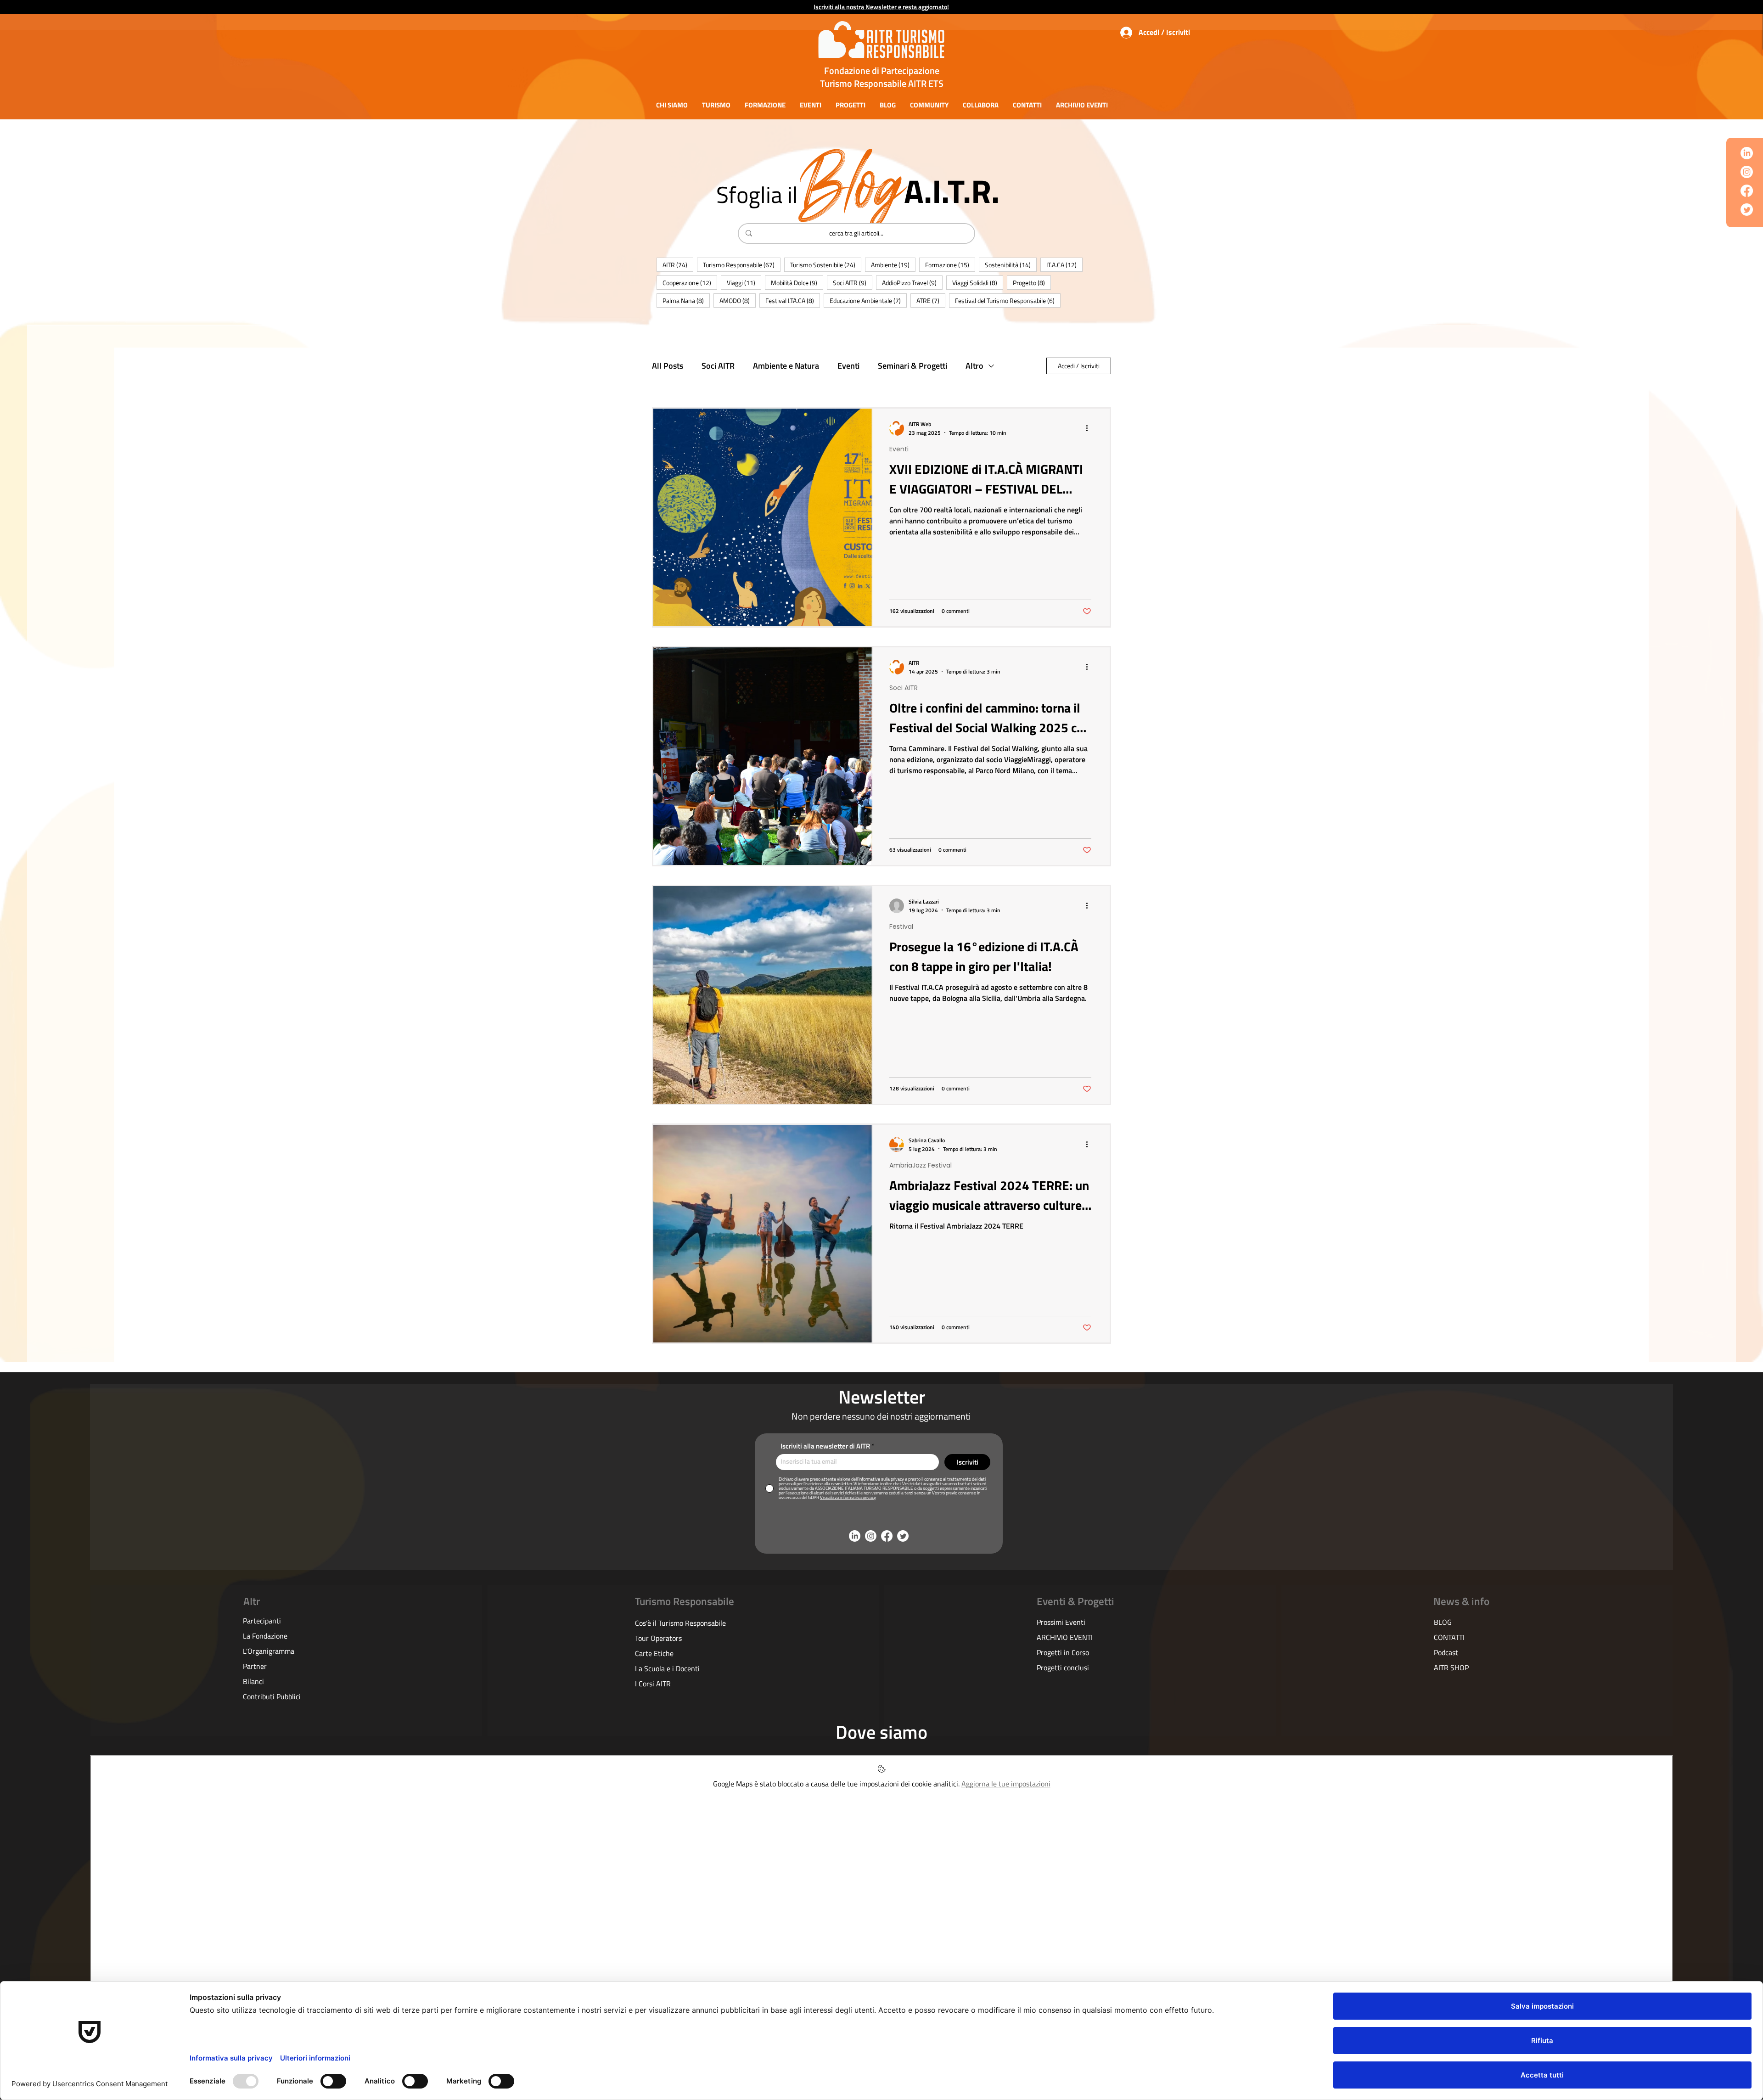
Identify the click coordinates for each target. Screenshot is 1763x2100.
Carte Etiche (654, 1653)
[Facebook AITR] (1747, 191)
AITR (678, 264)
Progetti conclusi (1063, 1668)
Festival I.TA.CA (793, 300)
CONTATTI (1449, 1637)
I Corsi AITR (653, 1684)
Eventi (848, 366)
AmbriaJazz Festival (921, 1165)
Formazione (950, 264)
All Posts (668, 366)
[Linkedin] (1747, 153)
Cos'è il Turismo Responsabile (680, 1623)
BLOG (1443, 1622)
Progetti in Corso (1063, 1652)
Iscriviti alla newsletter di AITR (825, 1446)
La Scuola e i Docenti (667, 1668)
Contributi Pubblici (272, 1696)
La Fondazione (265, 1636)
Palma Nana (686, 300)
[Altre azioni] (1090, 428)
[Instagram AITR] (1747, 172)
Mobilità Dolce (797, 282)
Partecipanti (262, 1621)
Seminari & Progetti (912, 366)
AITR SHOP (1451, 1668)
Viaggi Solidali (978, 282)
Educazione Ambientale (868, 300)
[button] (672, 105)
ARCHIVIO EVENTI (1065, 1637)
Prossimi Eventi (1061, 1622)
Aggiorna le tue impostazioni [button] (1006, 1784)
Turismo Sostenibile (826, 264)
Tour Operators (658, 1638)
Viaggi (744, 282)
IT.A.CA (1064, 264)
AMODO (738, 300)
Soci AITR (853, 282)
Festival (901, 927)
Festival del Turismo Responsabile (1008, 300)
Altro (974, 366)
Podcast (1446, 1652)
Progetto (1032, 282)
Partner (255, 1666)
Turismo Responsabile (742, 264)
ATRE (931, 300)
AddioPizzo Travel (912, 282)
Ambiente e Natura (786, 366)
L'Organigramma (269, 1651)
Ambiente (893, 264)
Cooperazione (690, 282)
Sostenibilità (1011, 264)
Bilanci (253, 1681)
